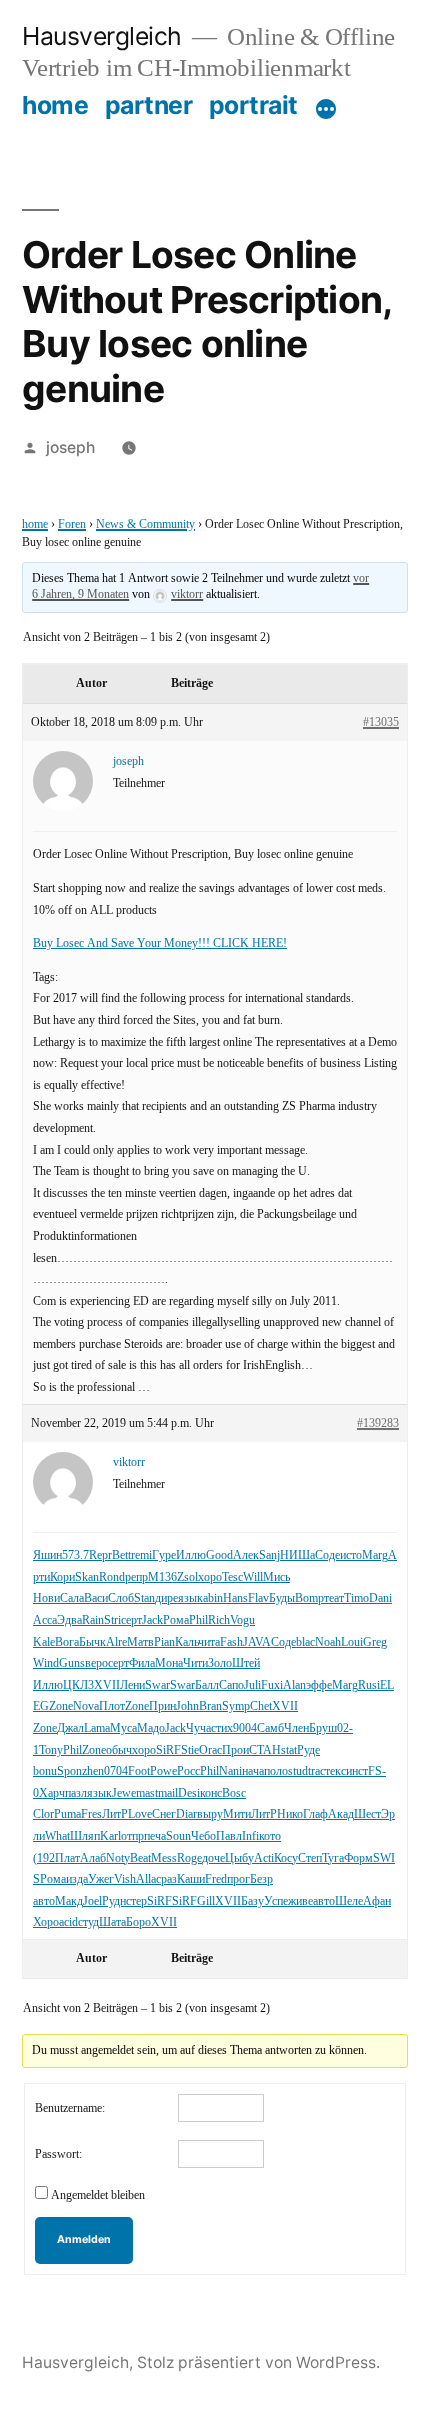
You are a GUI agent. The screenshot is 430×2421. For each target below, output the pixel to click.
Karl (110, 1836)
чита (209, 1642)
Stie (190, 1750)
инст (357, 1771)
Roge (189, 1858)
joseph (70, 447)
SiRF (168, 1750)
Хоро (46, 1922)
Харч (52, 1793)
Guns (72, 1663)
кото (270, 1836)
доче (213, 1858)
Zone (61, 1706)
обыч (119, 1750)
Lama (97, 1728)
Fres (91, 1814)
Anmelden (84, 2239)
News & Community (145, 524)
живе (300, 1901)
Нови (46, 1598)
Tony (51, 1750)
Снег (164, 1814)
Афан (377, 1901)
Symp (236, 1706)
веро (96, 1663)
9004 (245, 1728)
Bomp (309, 1598)
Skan (87, 1577)
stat (289, 1750)
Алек (246, 1555)
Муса (123, 1728)
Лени (132, 1685)
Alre (116, 1642)
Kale (44, 1642)
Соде (327, 1555)
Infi (250, 1836)
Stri (112, 1620)
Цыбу (239, 1858)
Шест (367, 1814)
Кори (62, 1577)
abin (213, 1598)
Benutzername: (70, 2108)
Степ (310, 1858)
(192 (44, 1858)
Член (296, 1728)
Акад (341, 1814)
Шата (112, 1922)
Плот (112, 1706)
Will (253, 1577)
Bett (121, 1555)
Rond (112, 1577)
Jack (152, 1620)
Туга (333, 1858)
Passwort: (58, 2154)
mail (168, 1793)
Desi (189, 1793)
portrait (253, 105)
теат (334, 1598)
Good (219, 1555)
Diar (186, 1814)
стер (136, 1901)
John (187, 1706)
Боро (138, 1922)
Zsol (187, 1577)
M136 (162, 1577)
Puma (67, 1814)
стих (222, 1728)
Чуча (198, 1728)
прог (238, 1879)
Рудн (114, 1901)
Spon (69, 1771)
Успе (276, 1901)
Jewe (124, 1793)
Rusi (369, 1685)
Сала (72, 1598)
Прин (162, 1706)
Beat (140, 1858)
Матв (140, 1642)
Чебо (203, 1836)
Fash (231, 1642)
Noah (328, 1642)
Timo (356, 1598)
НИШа (297, 1555)
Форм (358, 1858)
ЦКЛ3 (78, 1685)
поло (276, 1771)
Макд (69, 1901)
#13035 (381, 722)
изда (77, 1879)
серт (131, 1620)
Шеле (349, 1901)
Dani (380, 1598)
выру (210, 1814)
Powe (163, 1771)
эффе (319, 1685)
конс (211, 1793)
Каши (191, 1879)
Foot (139, 1771)
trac (316, 1771)
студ (88, 1922)
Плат (67, 1858)
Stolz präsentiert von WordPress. (258, 2362)
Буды (282, 1598)
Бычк (92, 1642)
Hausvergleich (102, 36)
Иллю (191, 1555)
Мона (169, 1663)
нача (253, 1771)
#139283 (378, 1423)
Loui (352, 1642)
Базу (252, 1901)
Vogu (242, 1620)
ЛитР (115, 1814)
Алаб (93, 1858)
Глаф (315, 1814)
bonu (45, 1771)
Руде (308, 1750)
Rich (219, 1620)
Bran (210, 1706)
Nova (86, 1706)
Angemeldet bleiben (98, 2195)
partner (149, 105)
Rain (93, 1620)
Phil (198, 1620)
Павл (229, 1836)
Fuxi (272, 1685)
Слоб (121, 1598)
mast (147, 1793)
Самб (270, 1728)
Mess (164, 1858)
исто (351, 1555)
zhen (93, 1771)
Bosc (234, 1793)
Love (140, 1814)
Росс (188, 1771)
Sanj (269, 1555)
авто (44, 1901)
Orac (210, 1750)
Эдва (69, 1620)
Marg (375, 1555)
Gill (206, 1901)
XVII (107, 1685)
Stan (144, 1598)
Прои (235, 1750)
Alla (146, 1879)
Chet (261, 1706)
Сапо (231, 1685)
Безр (261, 1879)
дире (166, 1598)
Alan (294, 1685)
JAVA (257, 1642)
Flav (258, 1598)
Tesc (232, 1577)
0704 (116, 1771)
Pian (164, 1642)
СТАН (265, 1750)
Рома (176, 1620)
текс (335, 1771)
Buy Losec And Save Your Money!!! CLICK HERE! (160, 943)
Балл (207, 1685)
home (55, 105)
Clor (43, 1814)
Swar (157, 1685)
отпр (132, 1836)
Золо (220, 1663)
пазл (76, 1793)
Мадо (151, 1728)
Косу (286, 1858)
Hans (235, 1598)
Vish (125, 1879)
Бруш (323, 1728)
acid (68, 1922)
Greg (375, 1642)
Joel (92, 1901)
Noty (118, 1858)
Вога (67, 1642)
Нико (290, 1814)
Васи (96, 1598)
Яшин (47, 1555)
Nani (230, 1771)
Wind (46, 1663)
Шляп (85, 1836)
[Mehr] (326, 109)
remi (141, 1555)
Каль (186, 1642)
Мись (276, 1577)
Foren (72, 524)
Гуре (164, 1555)
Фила (142, 1663)
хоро (210, 1577)
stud (298, 1771)
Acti (264, 1858)
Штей (246, 1663)
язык (190, 1598)
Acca (45, 1620)
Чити (195, 1663)
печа (155, 1836)
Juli (252, 1685)
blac (305, 1642)
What (57, 1836)
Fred (216, 1879)
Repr (100, 1555)
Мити (237, 1814)
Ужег (101, 1879)
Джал (70, 1728)
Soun (178, 1836)
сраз (166, 1879)
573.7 (75, 1555)
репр (136, 1577)
